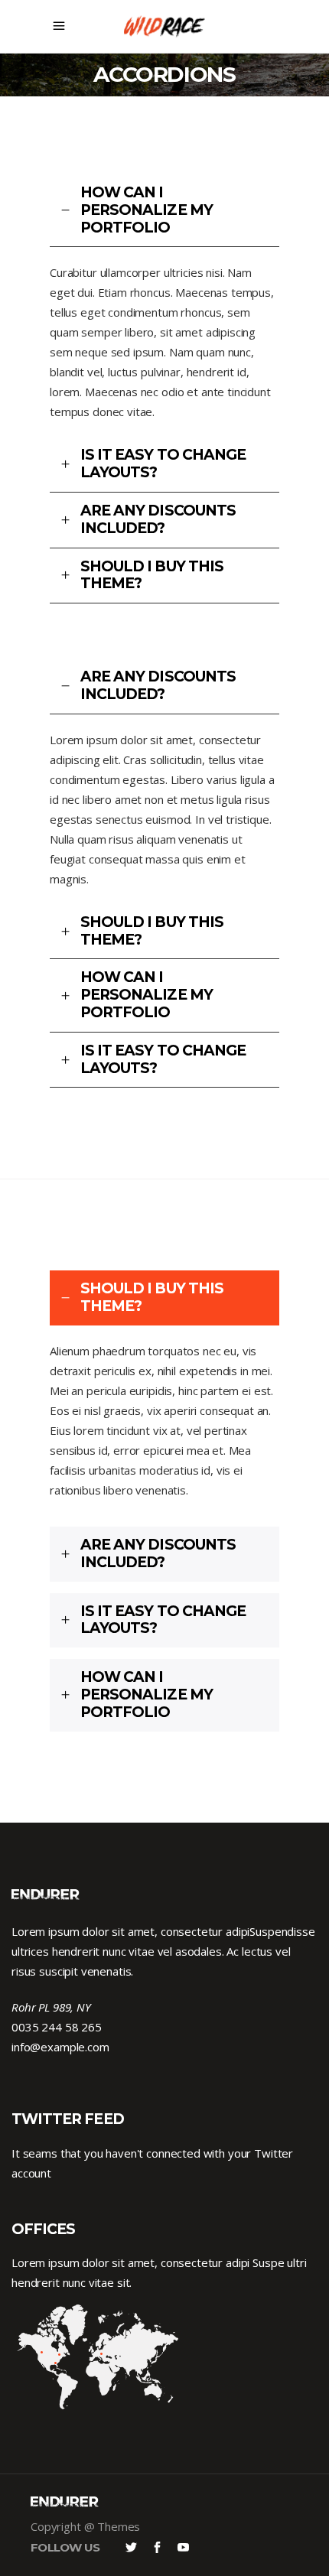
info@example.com (60, 2047)
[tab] (164, 211)
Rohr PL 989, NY (51, 2007)
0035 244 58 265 (57, 2027)
